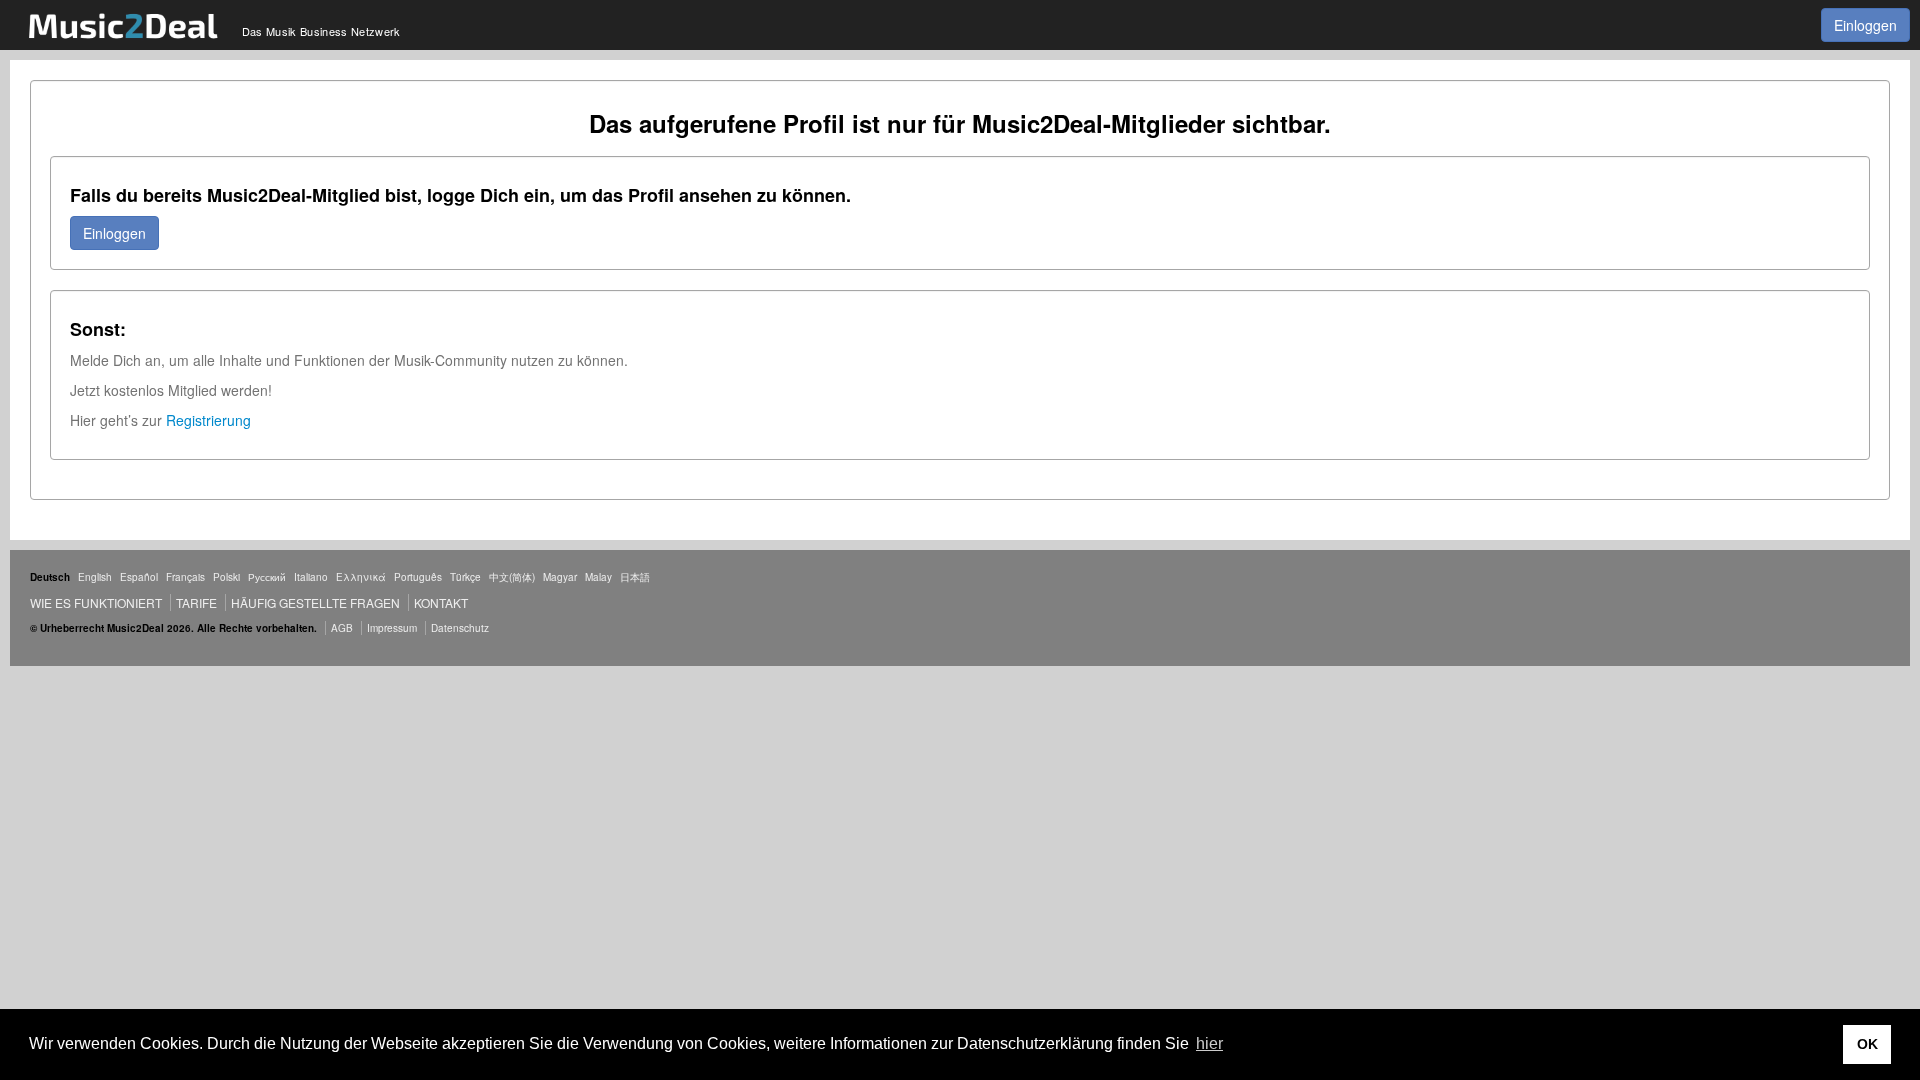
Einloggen (1865, 25)
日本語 (635, 577)
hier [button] (1209, 1043)
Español (139, 577)
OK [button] (1867, 1044)
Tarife (198, 602)
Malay (598, 577)
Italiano (311, 577)
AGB (342, 628)
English (95, 577)
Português (418, 577)
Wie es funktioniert (96, 602)
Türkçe (465, 577)
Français (185, 577)
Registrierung (208, 420)
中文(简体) (512, 577)
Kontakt (441, 602)
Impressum (392, 628)
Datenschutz (460, 628)
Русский (267, 577)
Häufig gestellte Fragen (315, 602)
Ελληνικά (361, 577)
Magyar (560, 577)
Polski (226, 577)
